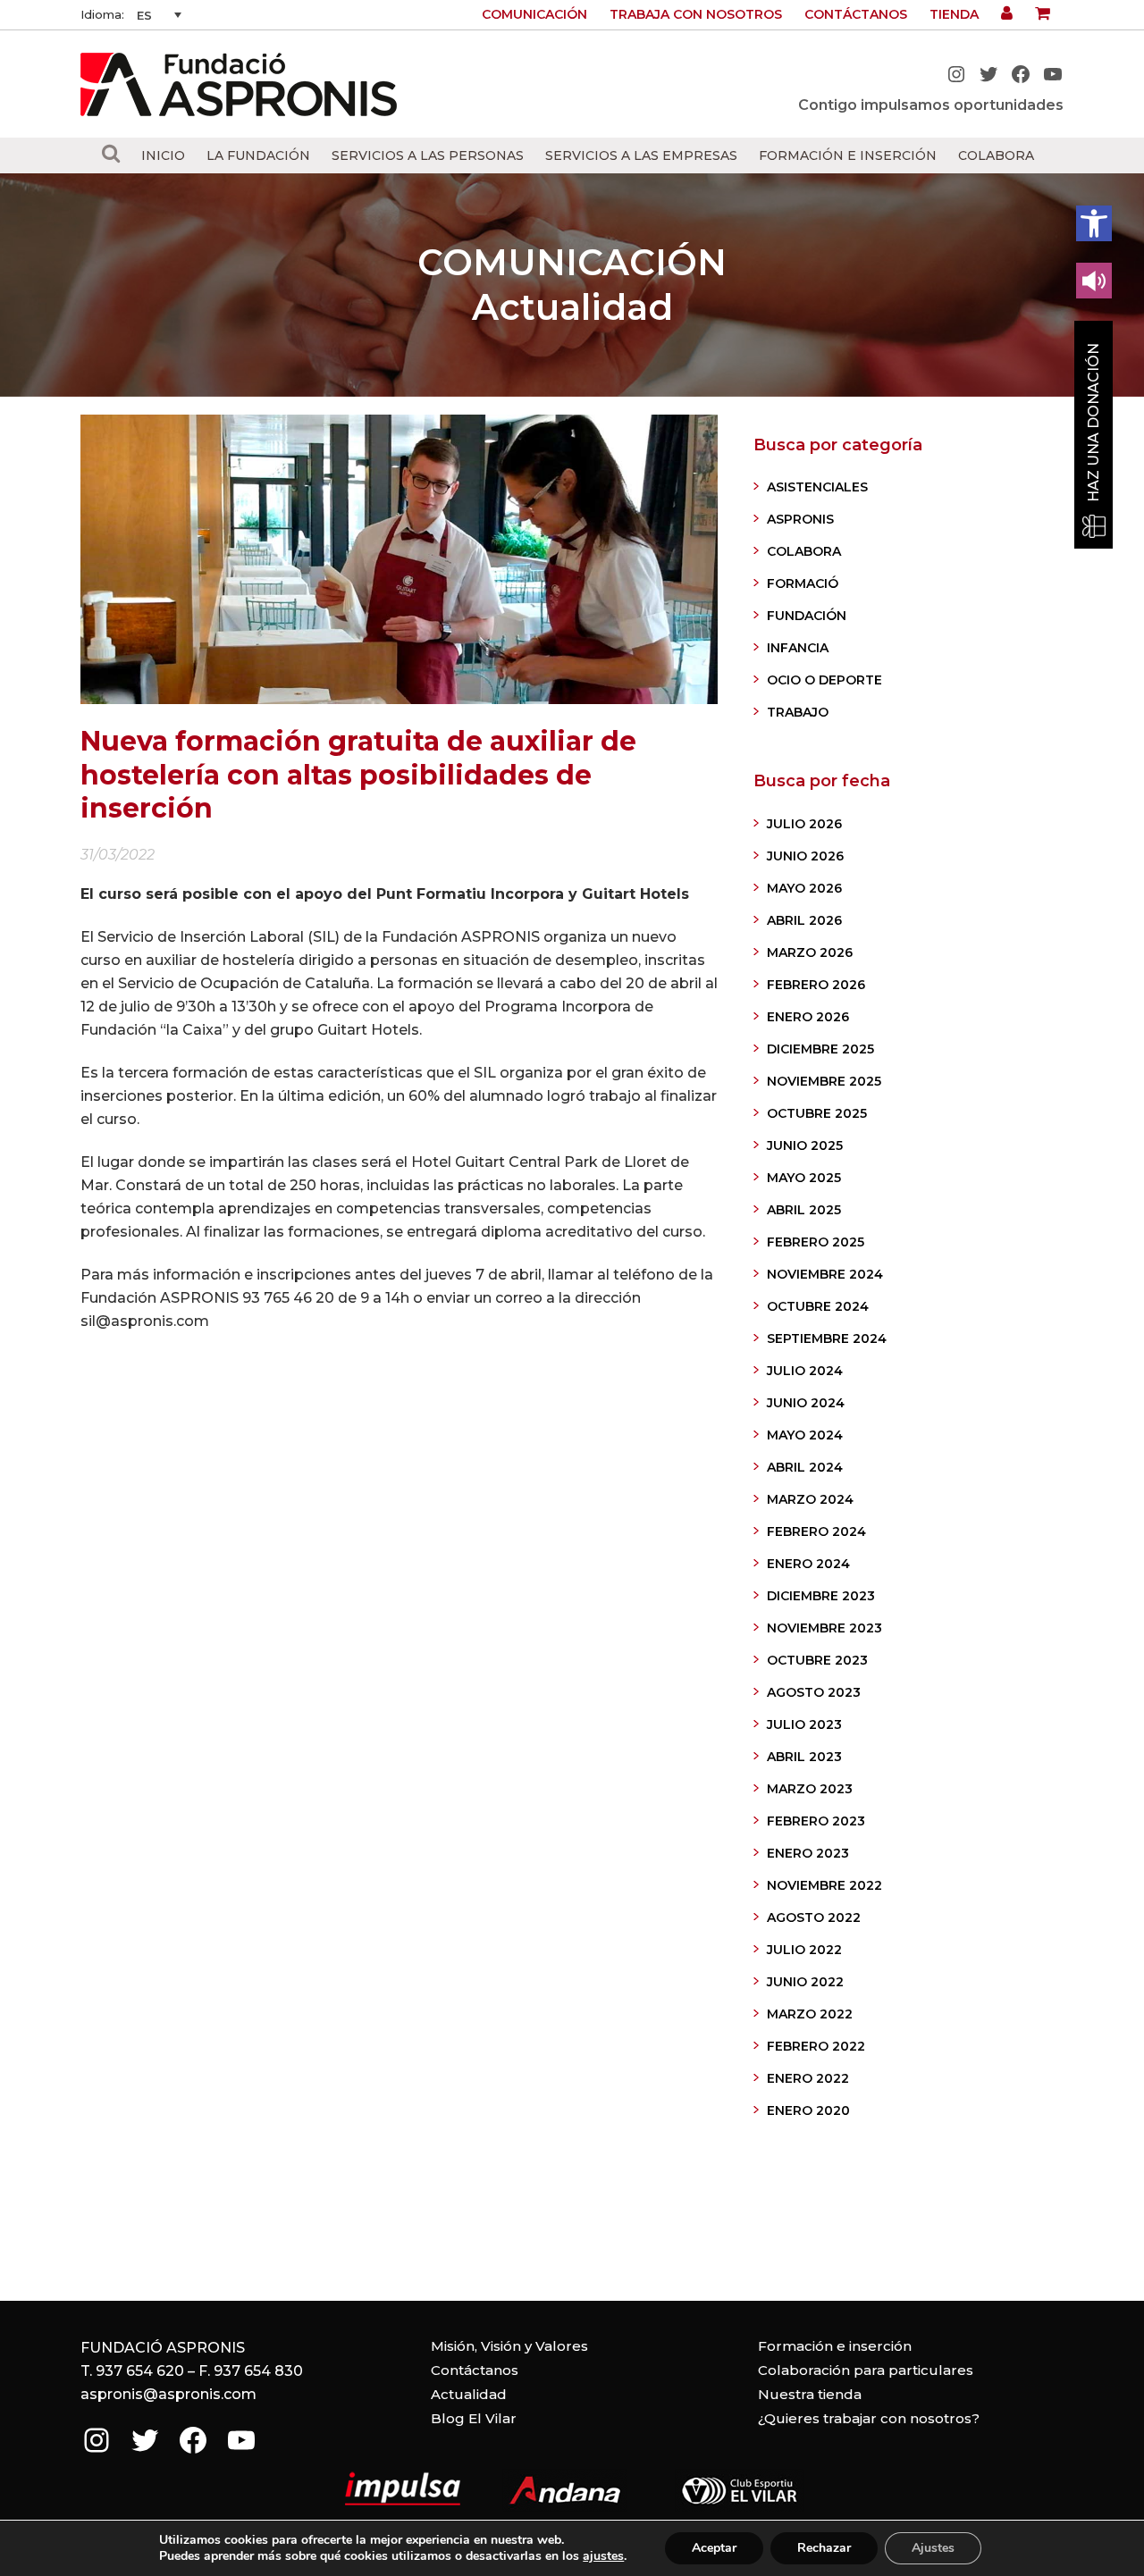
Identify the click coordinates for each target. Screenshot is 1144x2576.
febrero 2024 (816, 1531)
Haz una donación (1094, 423)
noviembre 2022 (824, 1885)
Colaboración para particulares (866, 2370)
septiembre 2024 (827, 1338)
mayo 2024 (805, 1435)
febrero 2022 (816, 2046)
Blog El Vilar (474, 2418)
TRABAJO (798, 712)
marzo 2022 (810, 2014)
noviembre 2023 (824, 1628)
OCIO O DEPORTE (824, 680)
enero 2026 (808, 1017)
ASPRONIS (800, 519)
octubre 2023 (817, 1660)
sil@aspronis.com (145, 1321)
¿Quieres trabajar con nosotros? (869, 2418)
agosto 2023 (814, 1692)
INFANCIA (798, 648)
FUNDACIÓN (807, 616)
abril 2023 (804, 1757)
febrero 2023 (816, 1821)
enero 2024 (808, 1564)
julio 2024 (805, 1371)
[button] (1094, 223)
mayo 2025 (804, 1178)
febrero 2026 (816, 985)
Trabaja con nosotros (696, 14)
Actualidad (469, 2394)
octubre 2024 (818, 1306)
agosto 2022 (814, 1917)
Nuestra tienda (810, 2394)
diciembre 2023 (821, 1596)
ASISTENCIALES (817, 487)
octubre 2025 (817, 1113)
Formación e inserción (835, 2346)
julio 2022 (804, 1950)
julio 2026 (804, 824)
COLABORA (804, 551)
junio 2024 (806, 1403)
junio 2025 (805, 1145)
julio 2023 (804, 1724)
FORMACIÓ (803, 583)
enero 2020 (808, 2110)
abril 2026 (804, 920)
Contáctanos (856, 14)
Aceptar (714, 2548)
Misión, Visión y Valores (509, 2346)
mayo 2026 (804, 888)
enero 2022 (808, 2078)
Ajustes (933, 2548)
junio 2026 (805, 856)
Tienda (954, 14)
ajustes (603, 2556)
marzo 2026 (810, 952)
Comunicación (534, 14)
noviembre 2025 (824, 1081)
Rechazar (824, 2548)
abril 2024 (805, 1467)
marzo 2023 (810, 1789)
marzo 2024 (810, 1499)
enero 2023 (808, 1853)
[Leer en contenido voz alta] (1094, 281)
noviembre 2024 (825, 1274)
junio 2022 (805, 1982)
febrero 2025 (816, 1242)
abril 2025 (804, 1210)
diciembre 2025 (820, 1049)
